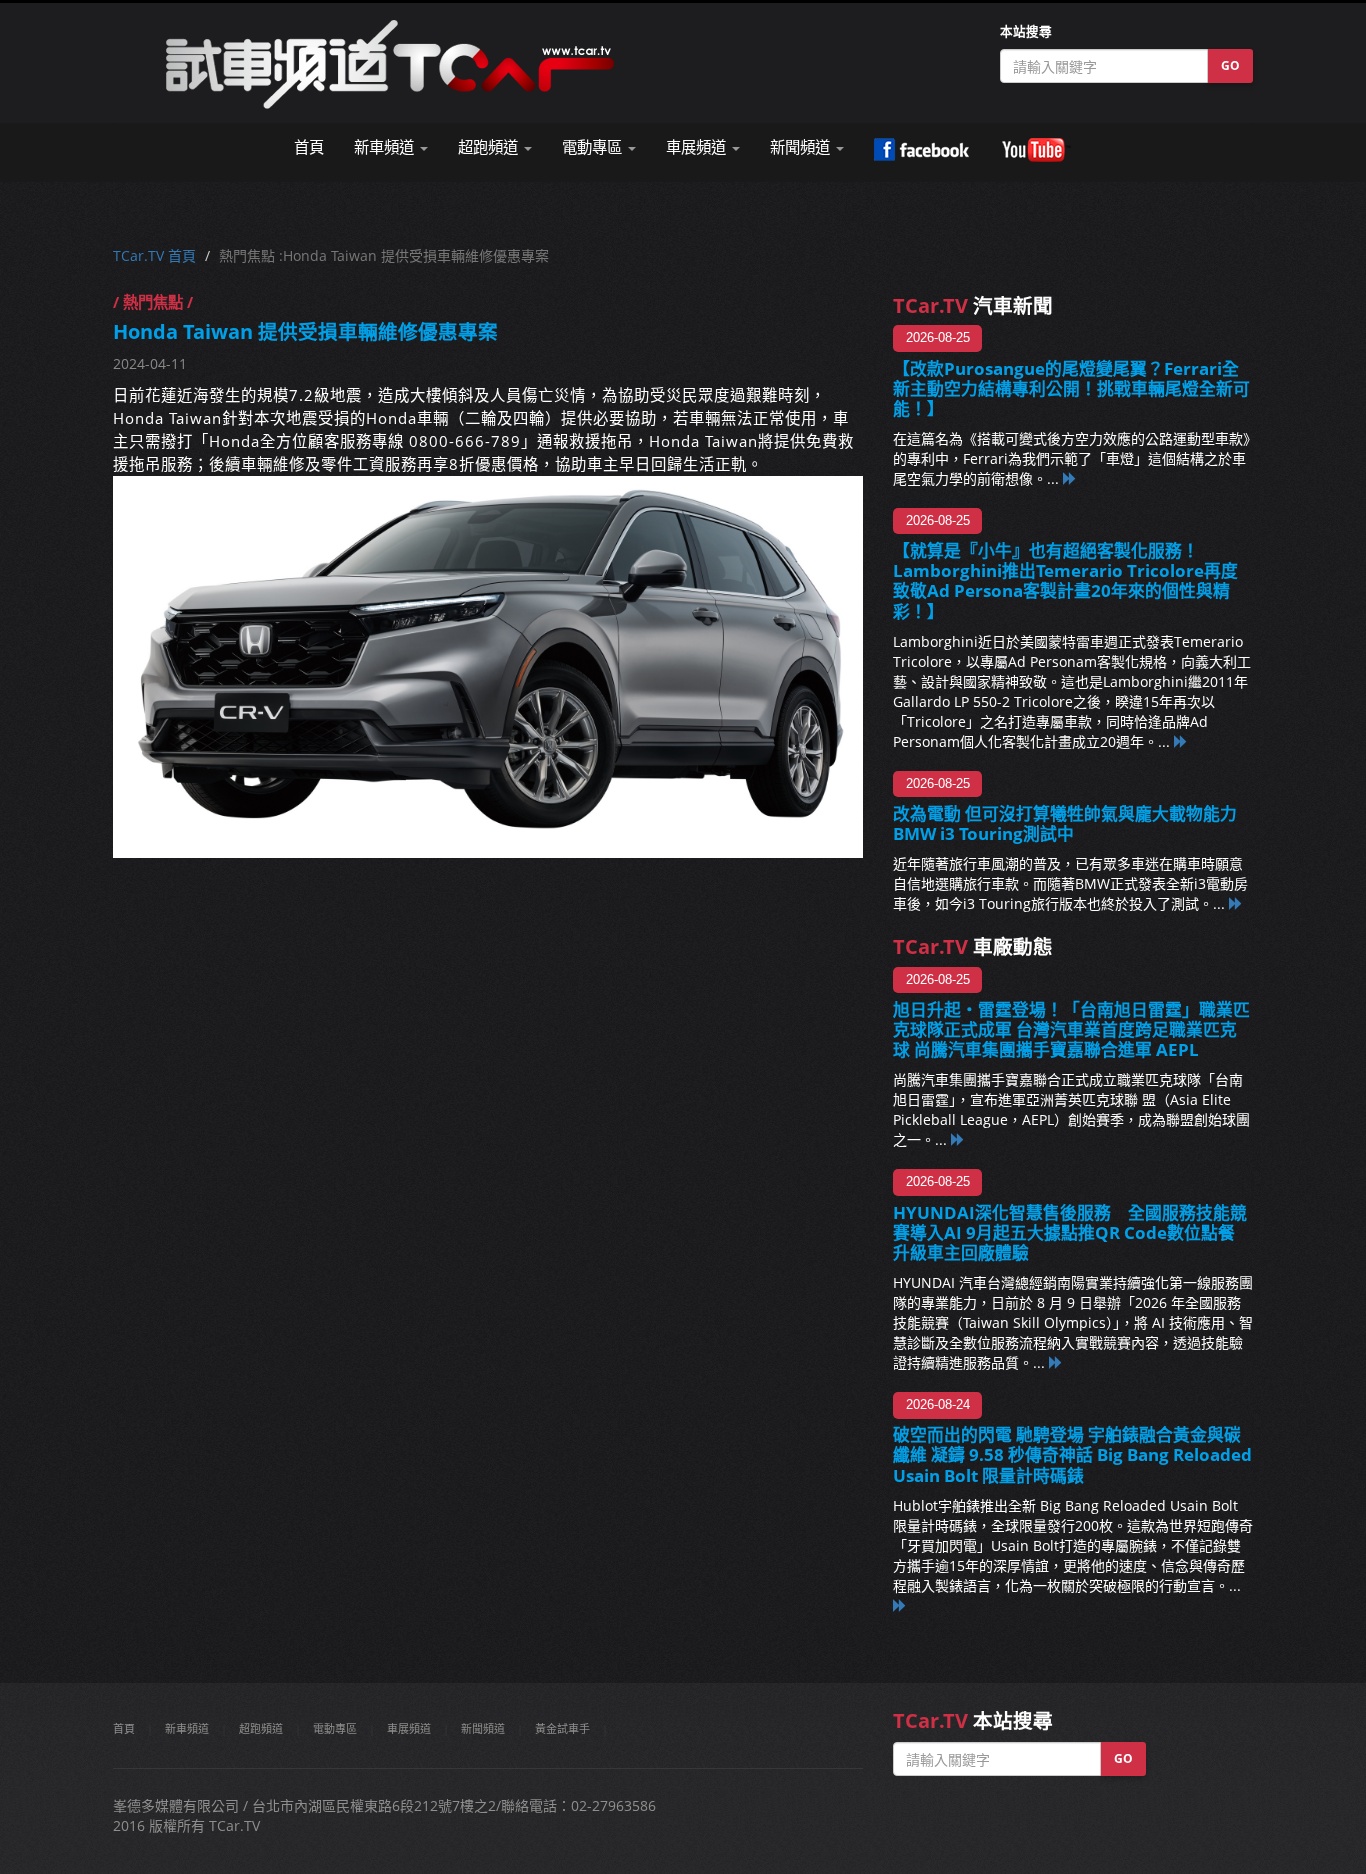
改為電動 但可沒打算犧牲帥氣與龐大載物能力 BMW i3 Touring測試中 (1065, 823)
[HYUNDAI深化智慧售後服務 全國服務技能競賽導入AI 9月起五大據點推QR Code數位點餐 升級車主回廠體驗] (1056, 1362)
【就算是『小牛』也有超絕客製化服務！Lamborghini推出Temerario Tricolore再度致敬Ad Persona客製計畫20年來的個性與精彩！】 (1065, 580)
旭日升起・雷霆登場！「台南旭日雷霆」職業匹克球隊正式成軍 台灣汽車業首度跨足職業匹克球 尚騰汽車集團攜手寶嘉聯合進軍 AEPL (1071, 1029)
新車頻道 (187, 1728)
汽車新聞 (973, 305)
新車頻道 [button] (386, 147)
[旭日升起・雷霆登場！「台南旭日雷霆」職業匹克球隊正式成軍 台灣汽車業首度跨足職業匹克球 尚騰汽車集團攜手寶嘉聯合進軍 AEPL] (958, 1139)
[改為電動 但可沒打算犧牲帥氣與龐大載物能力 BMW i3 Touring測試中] (1236, 903)
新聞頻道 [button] (802, 147)
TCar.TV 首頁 (154, 255)
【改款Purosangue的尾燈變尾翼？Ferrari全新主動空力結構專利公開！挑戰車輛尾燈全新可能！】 (1071, 388)
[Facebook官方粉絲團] (921, 150)
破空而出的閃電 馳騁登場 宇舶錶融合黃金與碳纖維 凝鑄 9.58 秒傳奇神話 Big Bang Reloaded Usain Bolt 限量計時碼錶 (1072, 1454)
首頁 (309, 147)
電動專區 (335, 1728)
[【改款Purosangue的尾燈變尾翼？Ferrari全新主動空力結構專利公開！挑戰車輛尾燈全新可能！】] (1070, 478)
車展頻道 (409, 1728)
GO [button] (1230, 65)
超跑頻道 (261, 1728)
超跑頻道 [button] (490, 147)
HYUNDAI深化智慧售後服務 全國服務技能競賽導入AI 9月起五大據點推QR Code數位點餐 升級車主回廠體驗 (1072, 1232)
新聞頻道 (483, 1728)
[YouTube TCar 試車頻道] (1036, 150)
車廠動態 (973, 946)
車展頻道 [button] (698, 147)
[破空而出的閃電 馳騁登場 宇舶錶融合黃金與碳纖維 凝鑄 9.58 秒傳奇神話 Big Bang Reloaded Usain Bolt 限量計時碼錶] (900, 1605)
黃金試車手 (562, 1728)
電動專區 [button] (594, 147)
